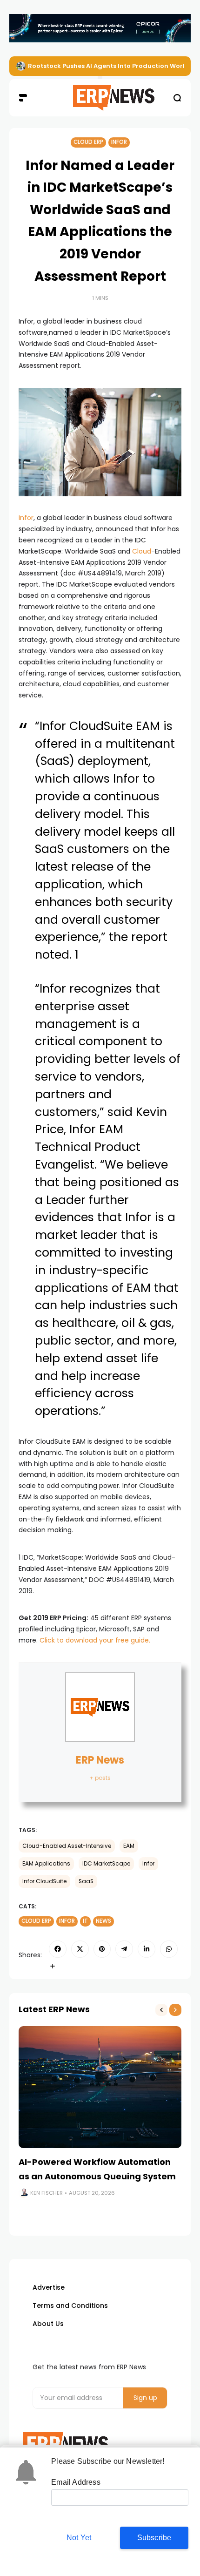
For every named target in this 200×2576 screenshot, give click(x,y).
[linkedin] (147, 1949)
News (103, 1921)
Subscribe (154, 2538)
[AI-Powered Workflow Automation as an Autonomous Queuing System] (100, 2087)
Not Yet (79, 2538)
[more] (53, 1966)
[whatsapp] (169, 1949)
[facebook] (58, 1949)
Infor (119, 142)
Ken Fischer (47, 2193)
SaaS (86, 1881)
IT (85, 1921)
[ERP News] (100, 98)
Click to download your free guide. (95, 1640)
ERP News (100, 1760)
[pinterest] (102, 1949)
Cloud (142, 551)
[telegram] (124, 1949)
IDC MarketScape (106, 1864)
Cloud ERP (88, 142)
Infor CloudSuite (44, 1881)
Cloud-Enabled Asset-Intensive (67, 1846)
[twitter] (80, 1949)
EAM (129, 1846)
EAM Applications (46, 1864)
